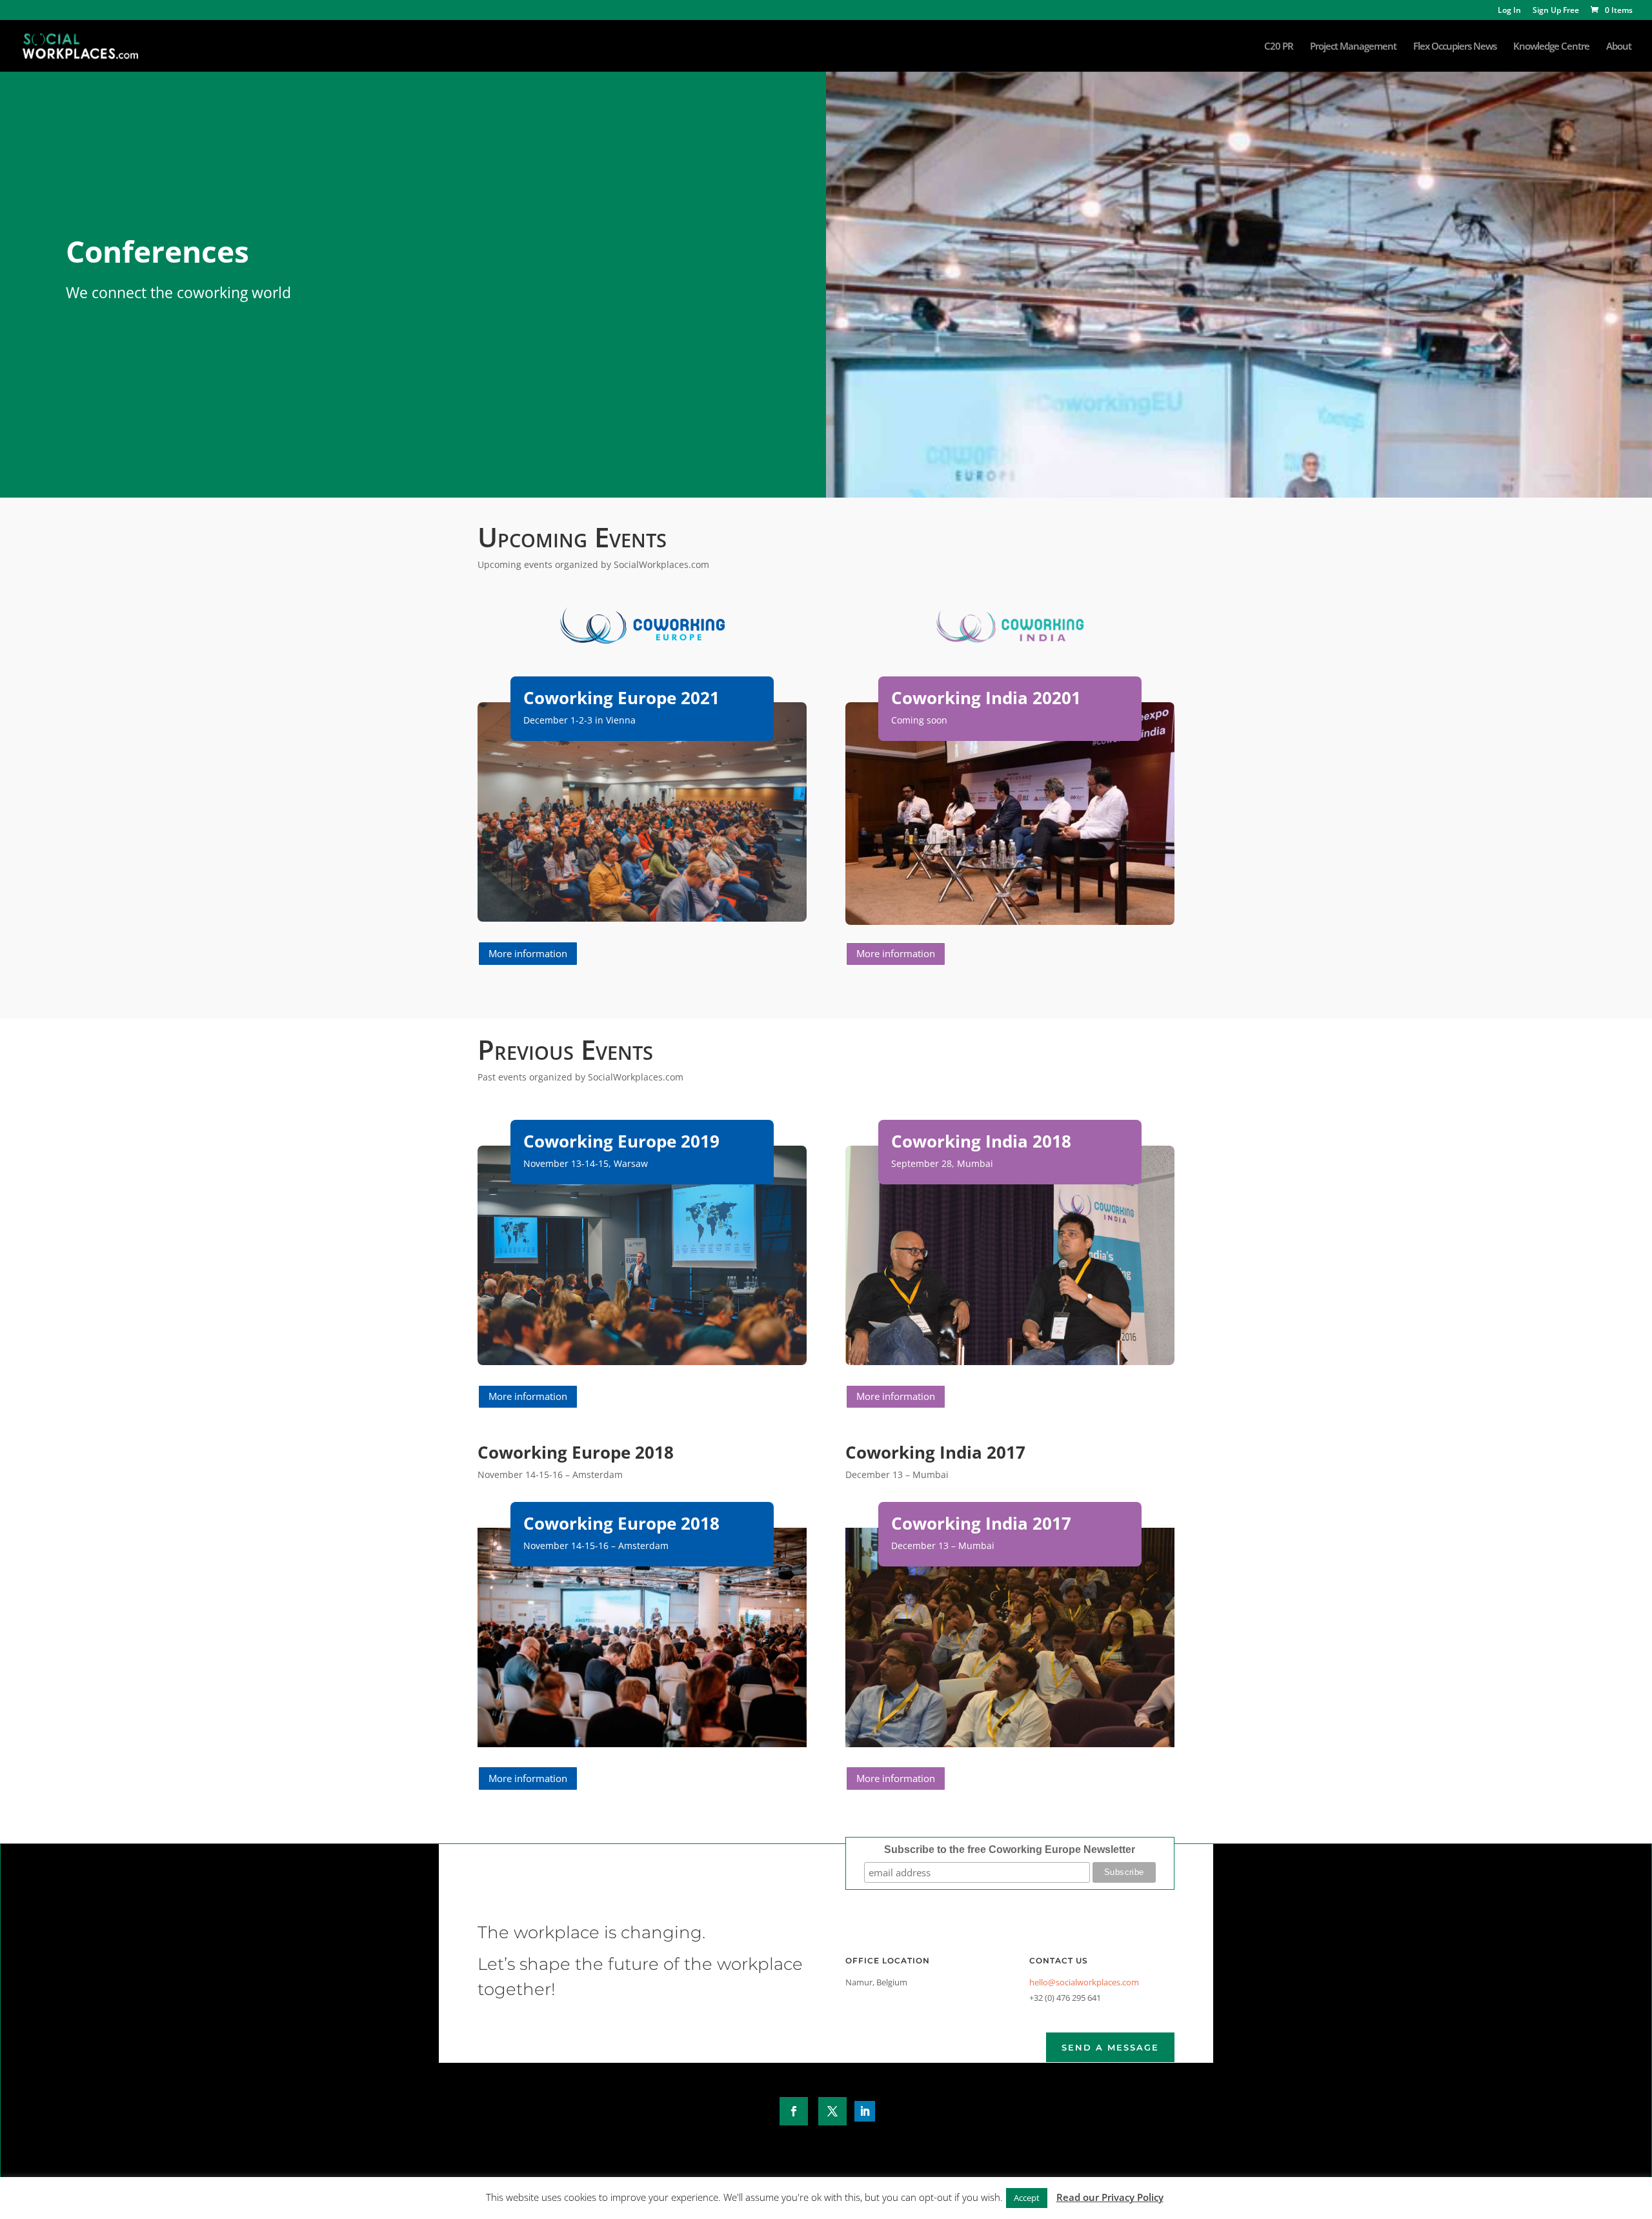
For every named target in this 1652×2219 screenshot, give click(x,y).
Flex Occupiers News (1455, 47)
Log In (1509, 11)
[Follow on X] (832, 2111)
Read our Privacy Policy (1110, 2197)
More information (528, 953)
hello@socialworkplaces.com (1084, 1982)
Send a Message (1110, 2047)
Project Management (1353, 47)
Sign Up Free (1556, 11)
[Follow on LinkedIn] (865, 2111)
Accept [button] (1027, 2198)
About (1619, 47)
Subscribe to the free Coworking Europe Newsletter (1010, 1849)
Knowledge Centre (1551, 47)
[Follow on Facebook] (794, 2111)
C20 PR (1279, 47)
